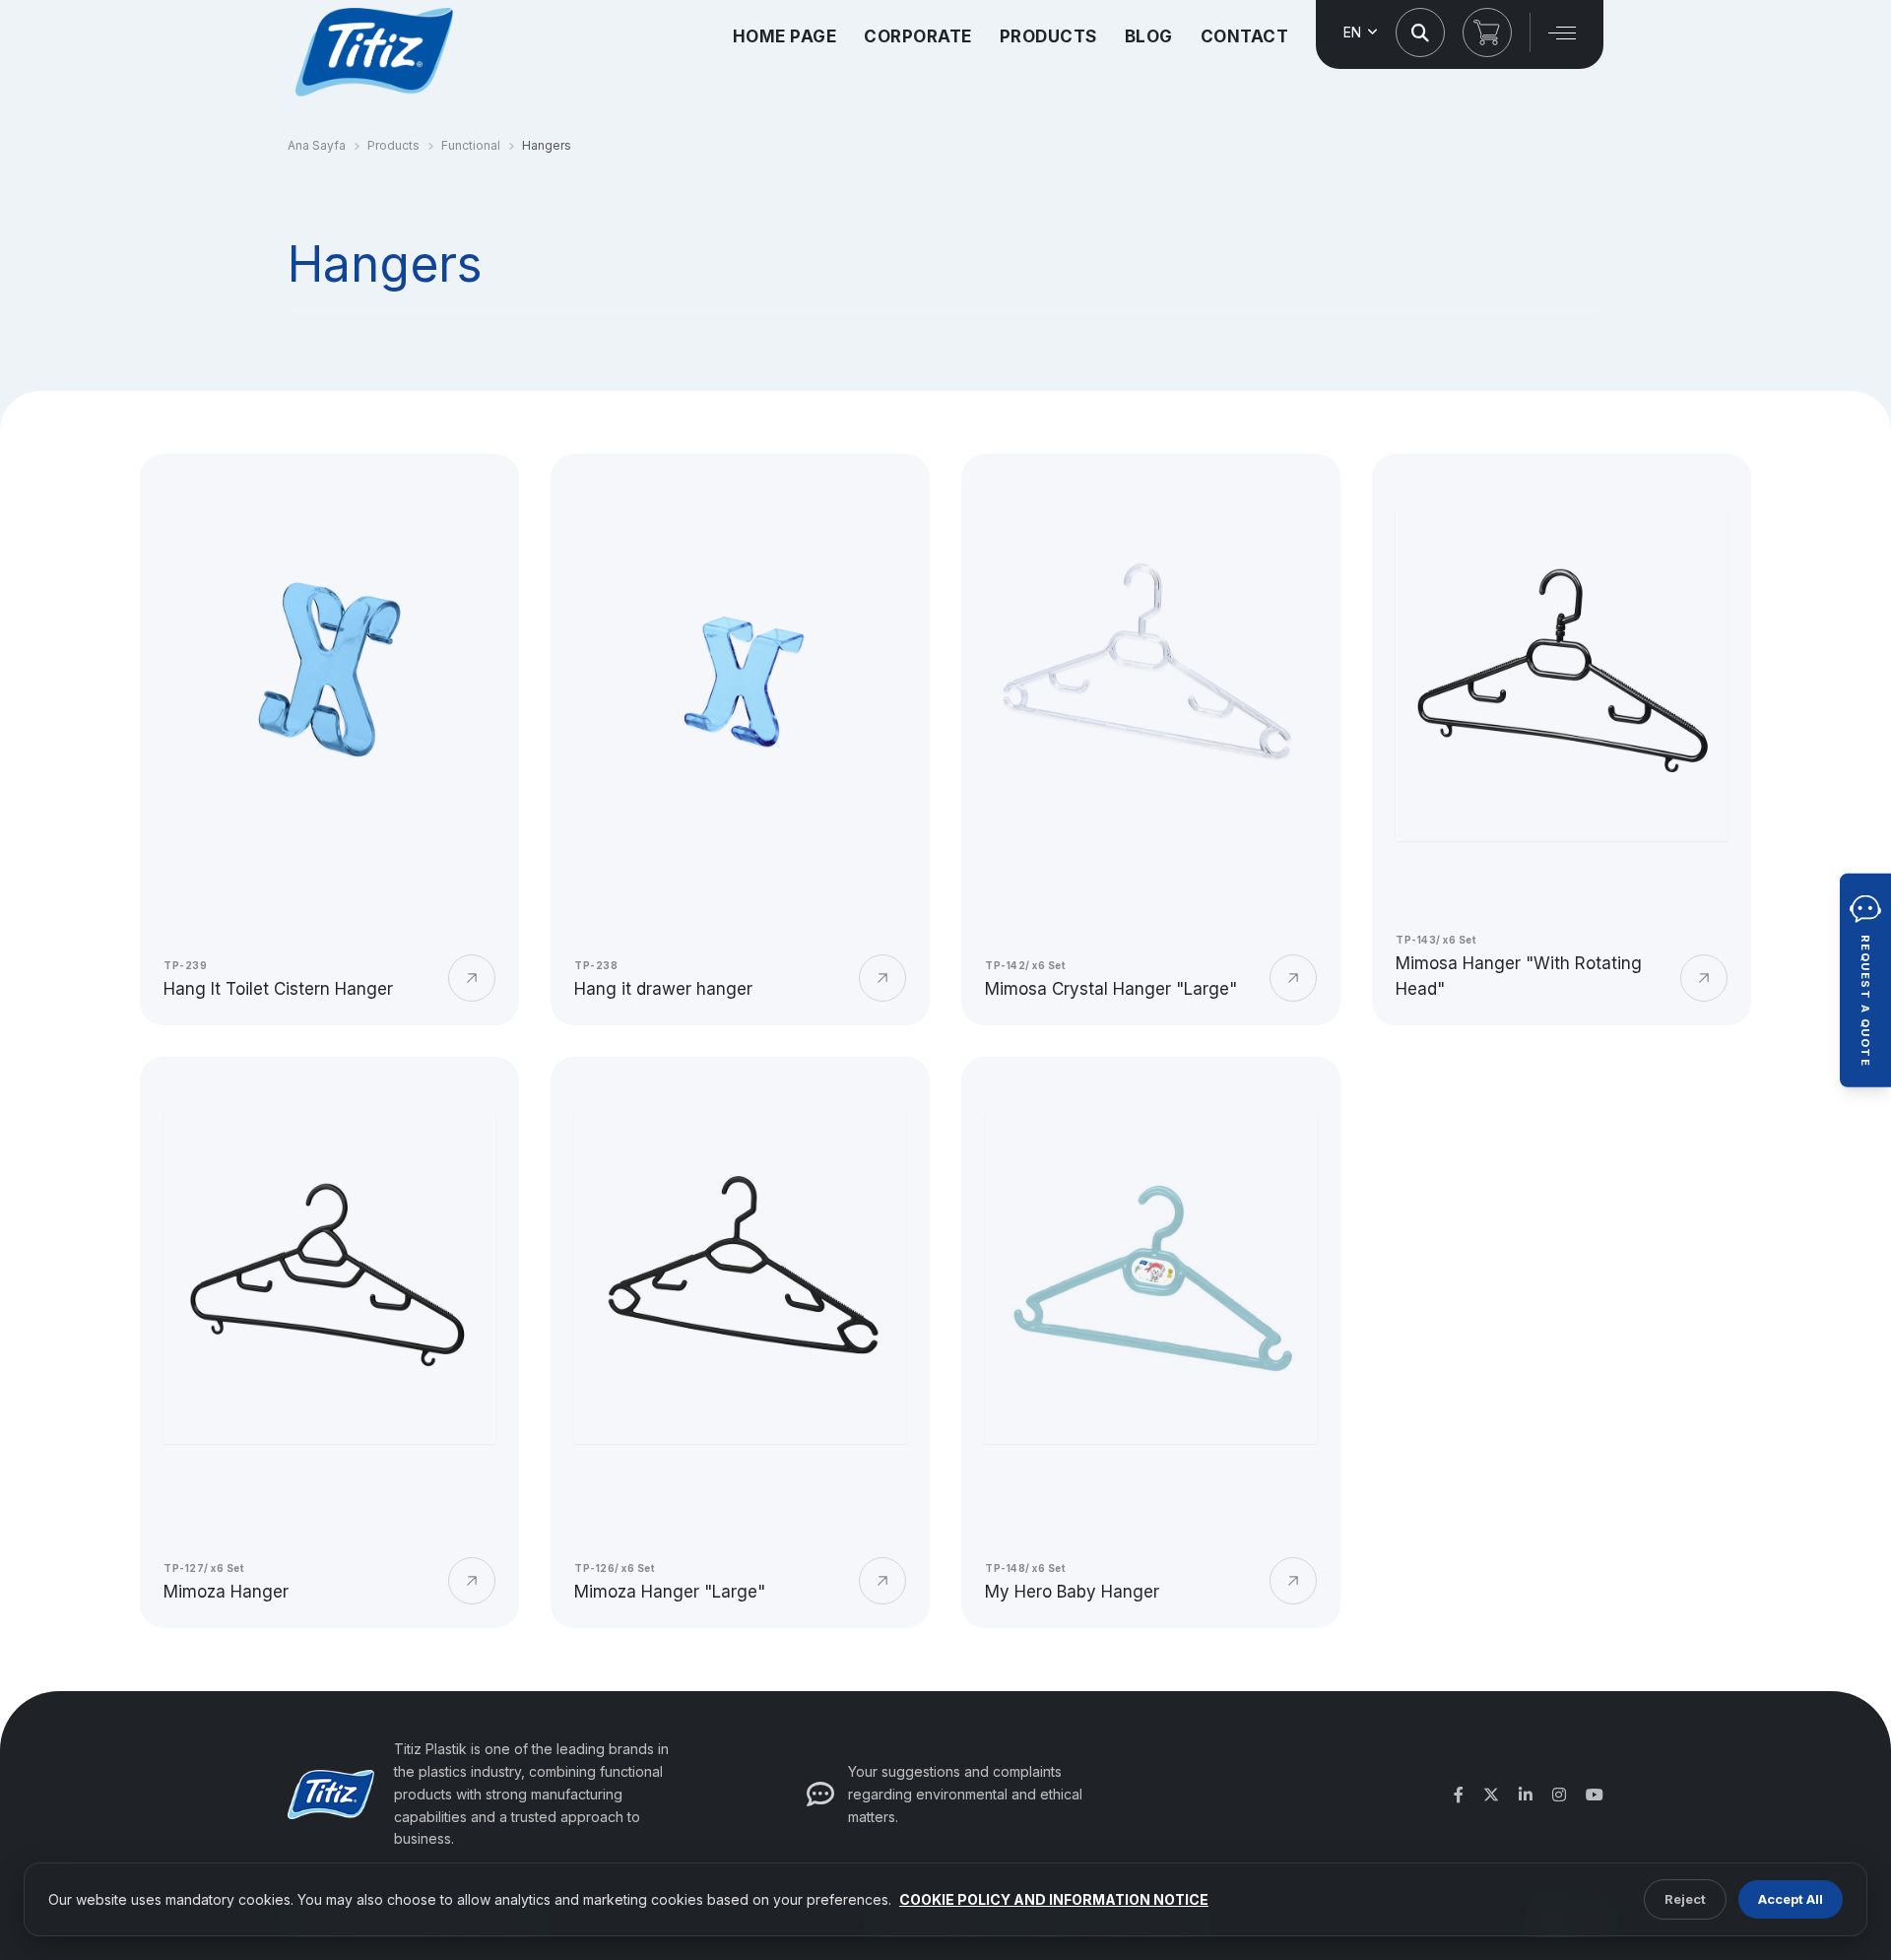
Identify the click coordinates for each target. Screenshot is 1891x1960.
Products (393, 145)
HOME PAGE (785, 36)
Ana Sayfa (317, 145)
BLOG (1149, 36)
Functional (471, 145)
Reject (1685, 1899)
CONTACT (1245, 36)
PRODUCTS (1048, 36)
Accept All (1791, 1899)
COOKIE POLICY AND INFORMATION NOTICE (1054, 1899)
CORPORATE (918, 36)
